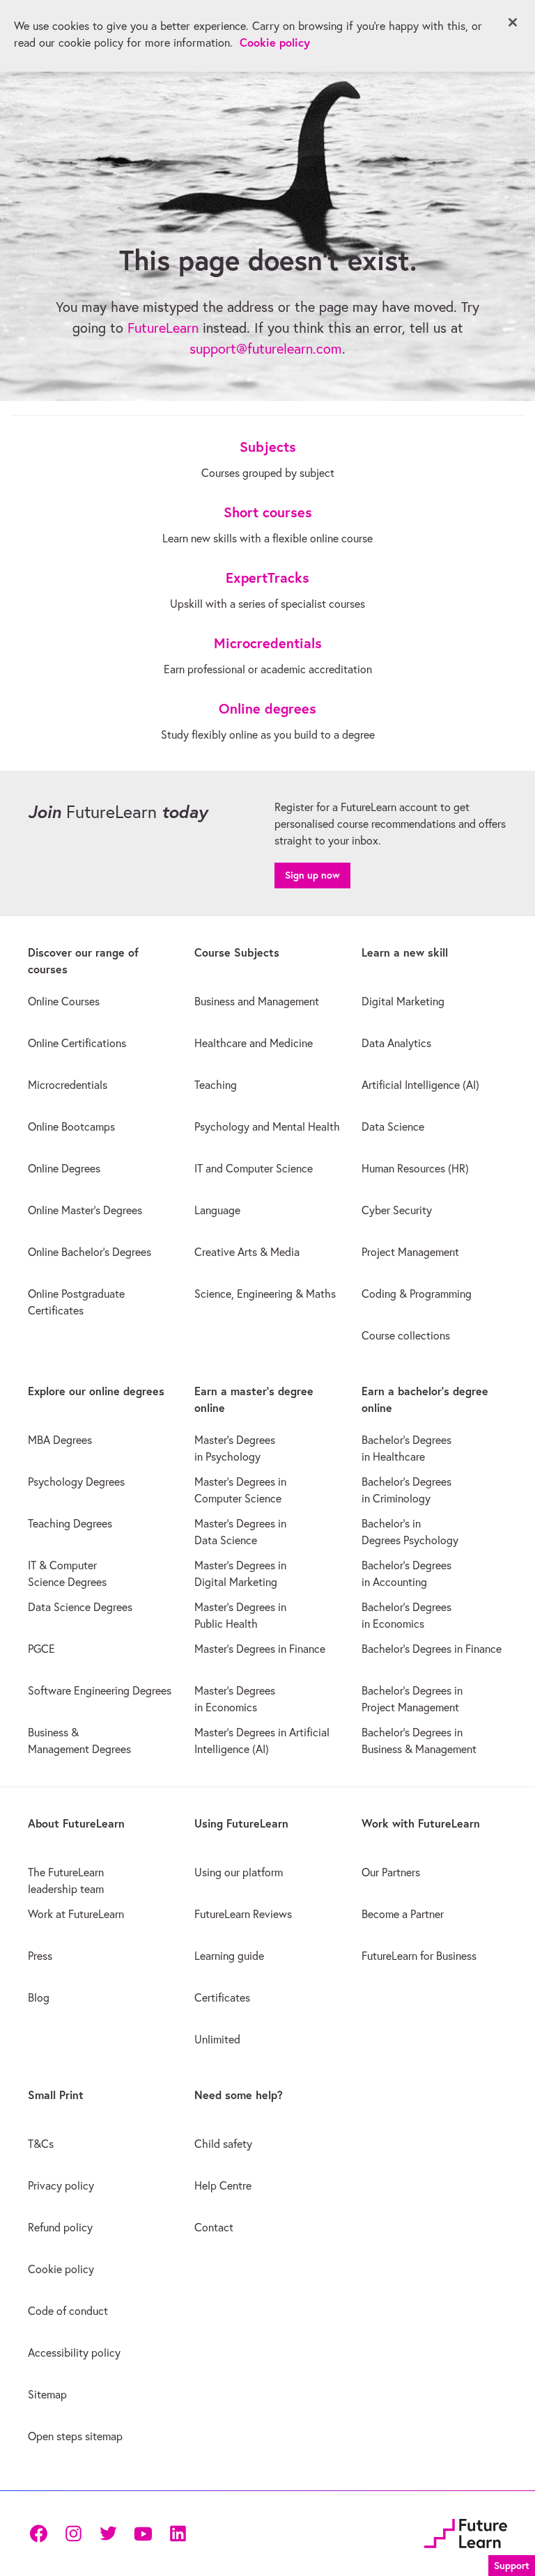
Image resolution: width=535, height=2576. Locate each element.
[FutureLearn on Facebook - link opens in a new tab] (38, 2534)
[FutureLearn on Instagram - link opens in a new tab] (73, 2534)
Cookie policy (275, 42)
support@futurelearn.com (266, 348)
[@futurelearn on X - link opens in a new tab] (108, 2534)
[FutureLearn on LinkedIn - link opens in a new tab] (178, 2534)
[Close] (513, 22)
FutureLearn (163, 328)
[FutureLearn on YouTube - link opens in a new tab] (143, 2534)
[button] (512, 2564)
